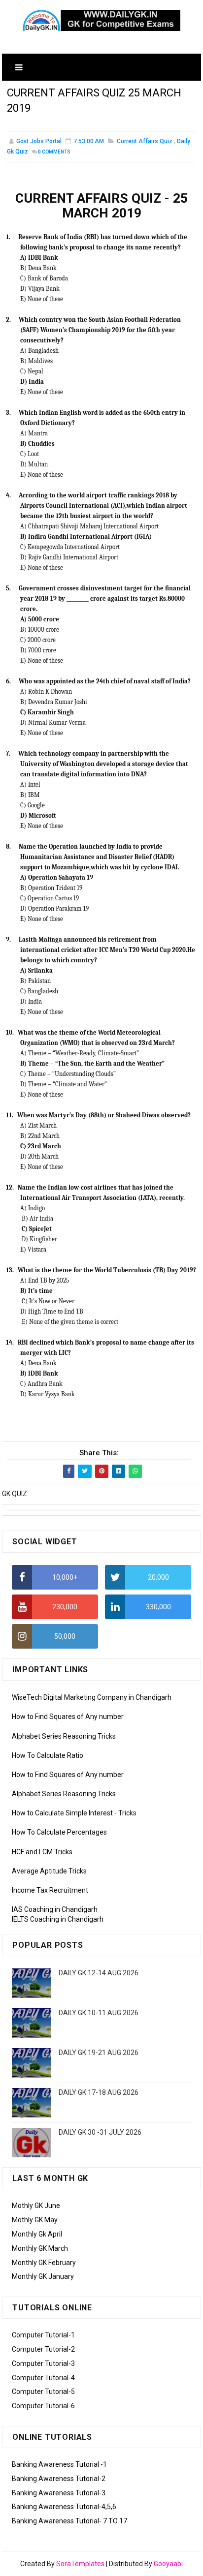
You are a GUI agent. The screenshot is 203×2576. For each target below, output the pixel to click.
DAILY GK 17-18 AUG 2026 (99, 2092)
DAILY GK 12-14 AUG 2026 (99, 1973)
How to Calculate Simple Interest (62, 1813)
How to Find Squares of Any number (68, 1717)
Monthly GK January (43, 2276)
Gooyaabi (168, 2564)
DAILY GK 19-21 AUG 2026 (99, 2053)
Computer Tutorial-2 (43, 2349)
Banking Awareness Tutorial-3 (59, 2493)
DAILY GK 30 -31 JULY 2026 (100, 2132)
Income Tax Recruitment (50, 1890)
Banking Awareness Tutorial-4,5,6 (64, 2507)
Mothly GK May (35, 2220)
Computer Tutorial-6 (43, 2406)
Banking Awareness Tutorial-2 (59, 2479)
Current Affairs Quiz (145, 141)
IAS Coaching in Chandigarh (55, 1909)
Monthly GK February (44, 2263)
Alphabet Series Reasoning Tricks (64, 1736)
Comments (54, 152)
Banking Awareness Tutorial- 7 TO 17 (69, 2521)
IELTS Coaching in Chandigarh (58, 1919)
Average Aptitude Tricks (49, 1871)
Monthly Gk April (37, 2234)
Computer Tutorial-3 (43, 2363)
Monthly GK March (40, 2248)
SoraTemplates (80, 2564)
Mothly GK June (36, 2206)
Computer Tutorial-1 (43, 2335)
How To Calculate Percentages (59, 1832)
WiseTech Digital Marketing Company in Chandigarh (92, 1697)
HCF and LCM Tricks (42, 1852)
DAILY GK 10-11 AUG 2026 (99, 2013)
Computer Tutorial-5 (43, 2392)
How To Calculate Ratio (48, 1755)
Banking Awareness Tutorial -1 (59, 2464)
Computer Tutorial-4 (43, 2378)
